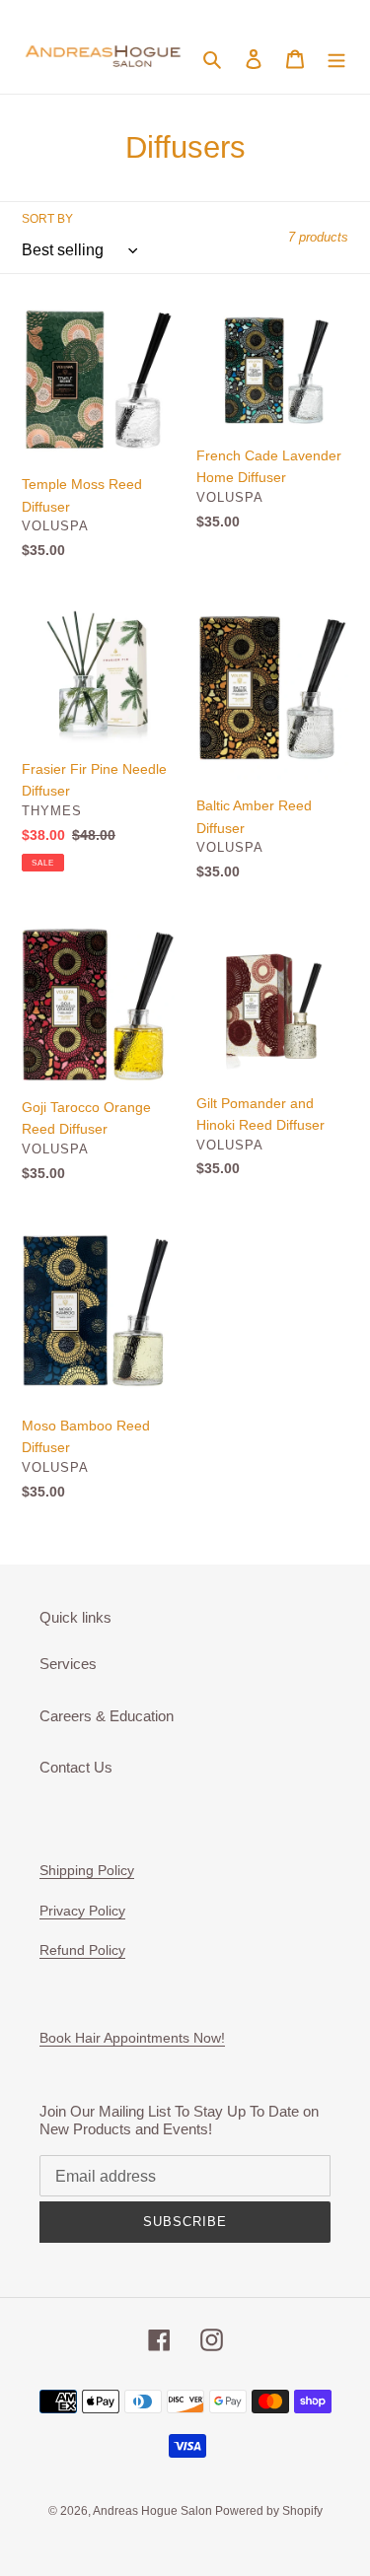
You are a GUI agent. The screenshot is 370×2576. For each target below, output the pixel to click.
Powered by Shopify (269, 2511)
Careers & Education (107, 1716)
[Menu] (336, 58)
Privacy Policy (82, 1911)
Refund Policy (82, 1950)
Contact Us (76, 1767)
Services (68, 1664)
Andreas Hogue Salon (154, 2511)
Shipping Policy (87, 1870)
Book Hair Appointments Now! (132, 2038)
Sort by (47, 219)
